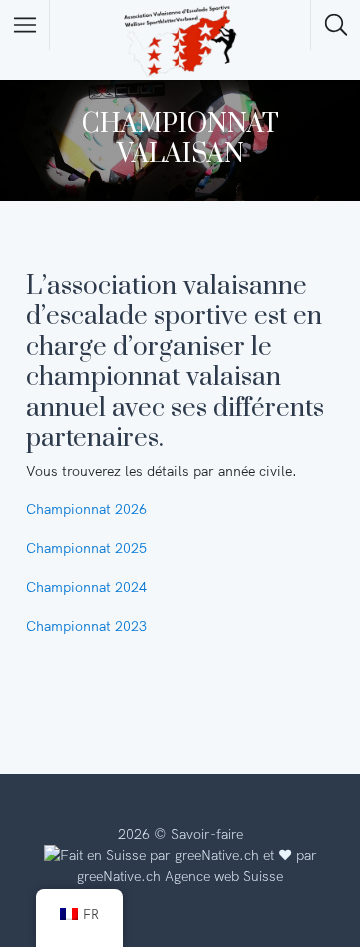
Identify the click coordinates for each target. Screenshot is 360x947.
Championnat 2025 (86, 548)
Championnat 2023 (86, 626)
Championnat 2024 (86, 587)
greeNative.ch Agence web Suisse (180, 876)
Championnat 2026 (86, 509)
